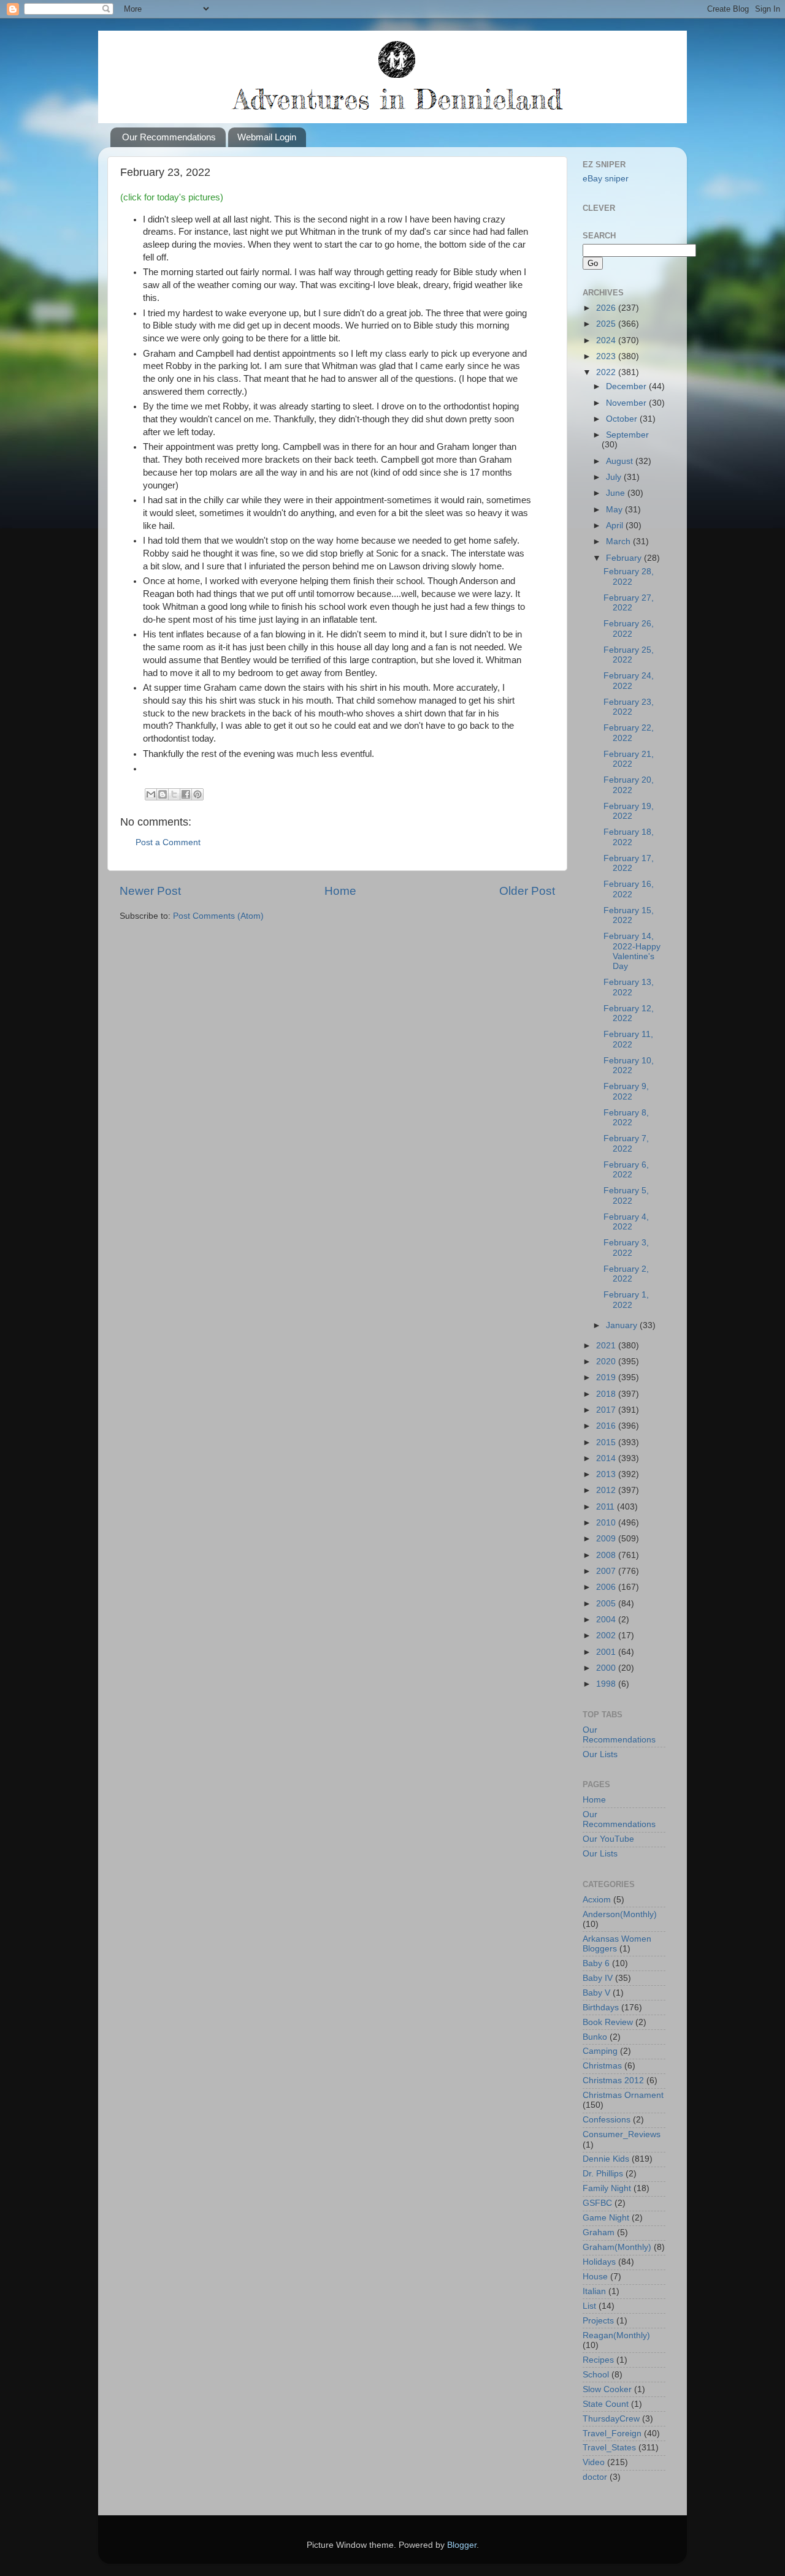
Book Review (608, 2022)
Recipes (598, 2360)
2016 (607, 1426)
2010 (607, 1523)
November (627, 403)
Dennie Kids (606, 2159)
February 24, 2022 (629, 681)
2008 (607, 1555)
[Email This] (151, 794)
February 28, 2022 (629, 576)
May (615, 510)
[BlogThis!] (163, 794)
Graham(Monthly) (617, 2247)
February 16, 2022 (629, 889)
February (625, 558)
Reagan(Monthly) (616, 2335)
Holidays (599, 2262)
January (623, 1325)
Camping (600, 2051)
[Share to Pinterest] (197, 794)
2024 (607, 340)
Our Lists (600, 1754)
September (627, 435)
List (589, 2306)
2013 (607, 1474)
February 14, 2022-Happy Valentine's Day (632, 951)
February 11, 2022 (628, 1039)
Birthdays (601, 2008)
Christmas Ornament (623, 2095)
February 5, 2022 (626, 1195)
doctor (595, 2477)
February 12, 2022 (629, 1013)
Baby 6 (596, 1963)
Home (340, 891)
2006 (607, 1587)
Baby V (596, 1993)
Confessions (607, 2120)
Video (594, 2462)
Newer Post (150, 891)
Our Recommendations (169, 137)
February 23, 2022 (629, 707)
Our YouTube (608, 1839)
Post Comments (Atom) (218, 916)
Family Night (607, 2188)
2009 (607, 1539)
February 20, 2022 (629, 785)
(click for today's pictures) (172, 197)
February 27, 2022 (629, 603)
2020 (607, 1362)
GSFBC (597, 2203)
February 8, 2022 (626, 1118)
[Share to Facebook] (186, 794)
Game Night (606, 2218)
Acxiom (597, 1900)
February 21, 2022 (629, 759)
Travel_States (609, 2448)
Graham (599, 2232)
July (615, 477)
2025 (607, 324)
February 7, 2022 (626, 1143)
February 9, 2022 (626, 1091)
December (627, 386)
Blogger (462, 2545)
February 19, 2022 (629, 811)
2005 (607, 1604)
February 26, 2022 (629, 629)
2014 (607, 1458)
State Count (606, 2404)
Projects (598, 2321)
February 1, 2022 (626, 1300)
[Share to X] (174, 794)
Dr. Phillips (603, 2174)
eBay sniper (606, 179)
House (595, 2277)
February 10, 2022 (629, 1066)
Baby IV (598, 1978)
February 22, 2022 (629, 733)
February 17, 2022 (629, 863)
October (623, 419)
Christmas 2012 (613, 2080)
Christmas (602, 2066)
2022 (607, 372)
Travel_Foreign (612, 2434)
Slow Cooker (607, 2389)
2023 (607, 356)
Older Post (527, 891)
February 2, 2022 (626, 1274)
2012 (607, 1490)
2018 (607, 1394)
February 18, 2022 (629, 837)
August (621, 461)
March (619, 541)
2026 (607, 308)
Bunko (595, 2037)
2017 (607, 1410)
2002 (607, 1636)
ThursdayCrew (611, 2419)
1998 (607, 1684)
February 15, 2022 (629, 915)
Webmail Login (267, 137)
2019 (607, 1377)
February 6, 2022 (626, 1170)
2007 (607, 1571)
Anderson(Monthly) (620, 1914)
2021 (607, 1346)
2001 (607, 1652)
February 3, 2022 (626, 1248)
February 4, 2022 (626, 1222)
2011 (607, 1507)
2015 (607, 1442)
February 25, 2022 (629, 655)
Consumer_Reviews (622, 2134)
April (616, 526)
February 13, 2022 (629, 987)
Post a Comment (168, 842)
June (617, 493)
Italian (594, 2291)
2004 (607, 1620)
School (596, 2375)
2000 (607, 1668)
